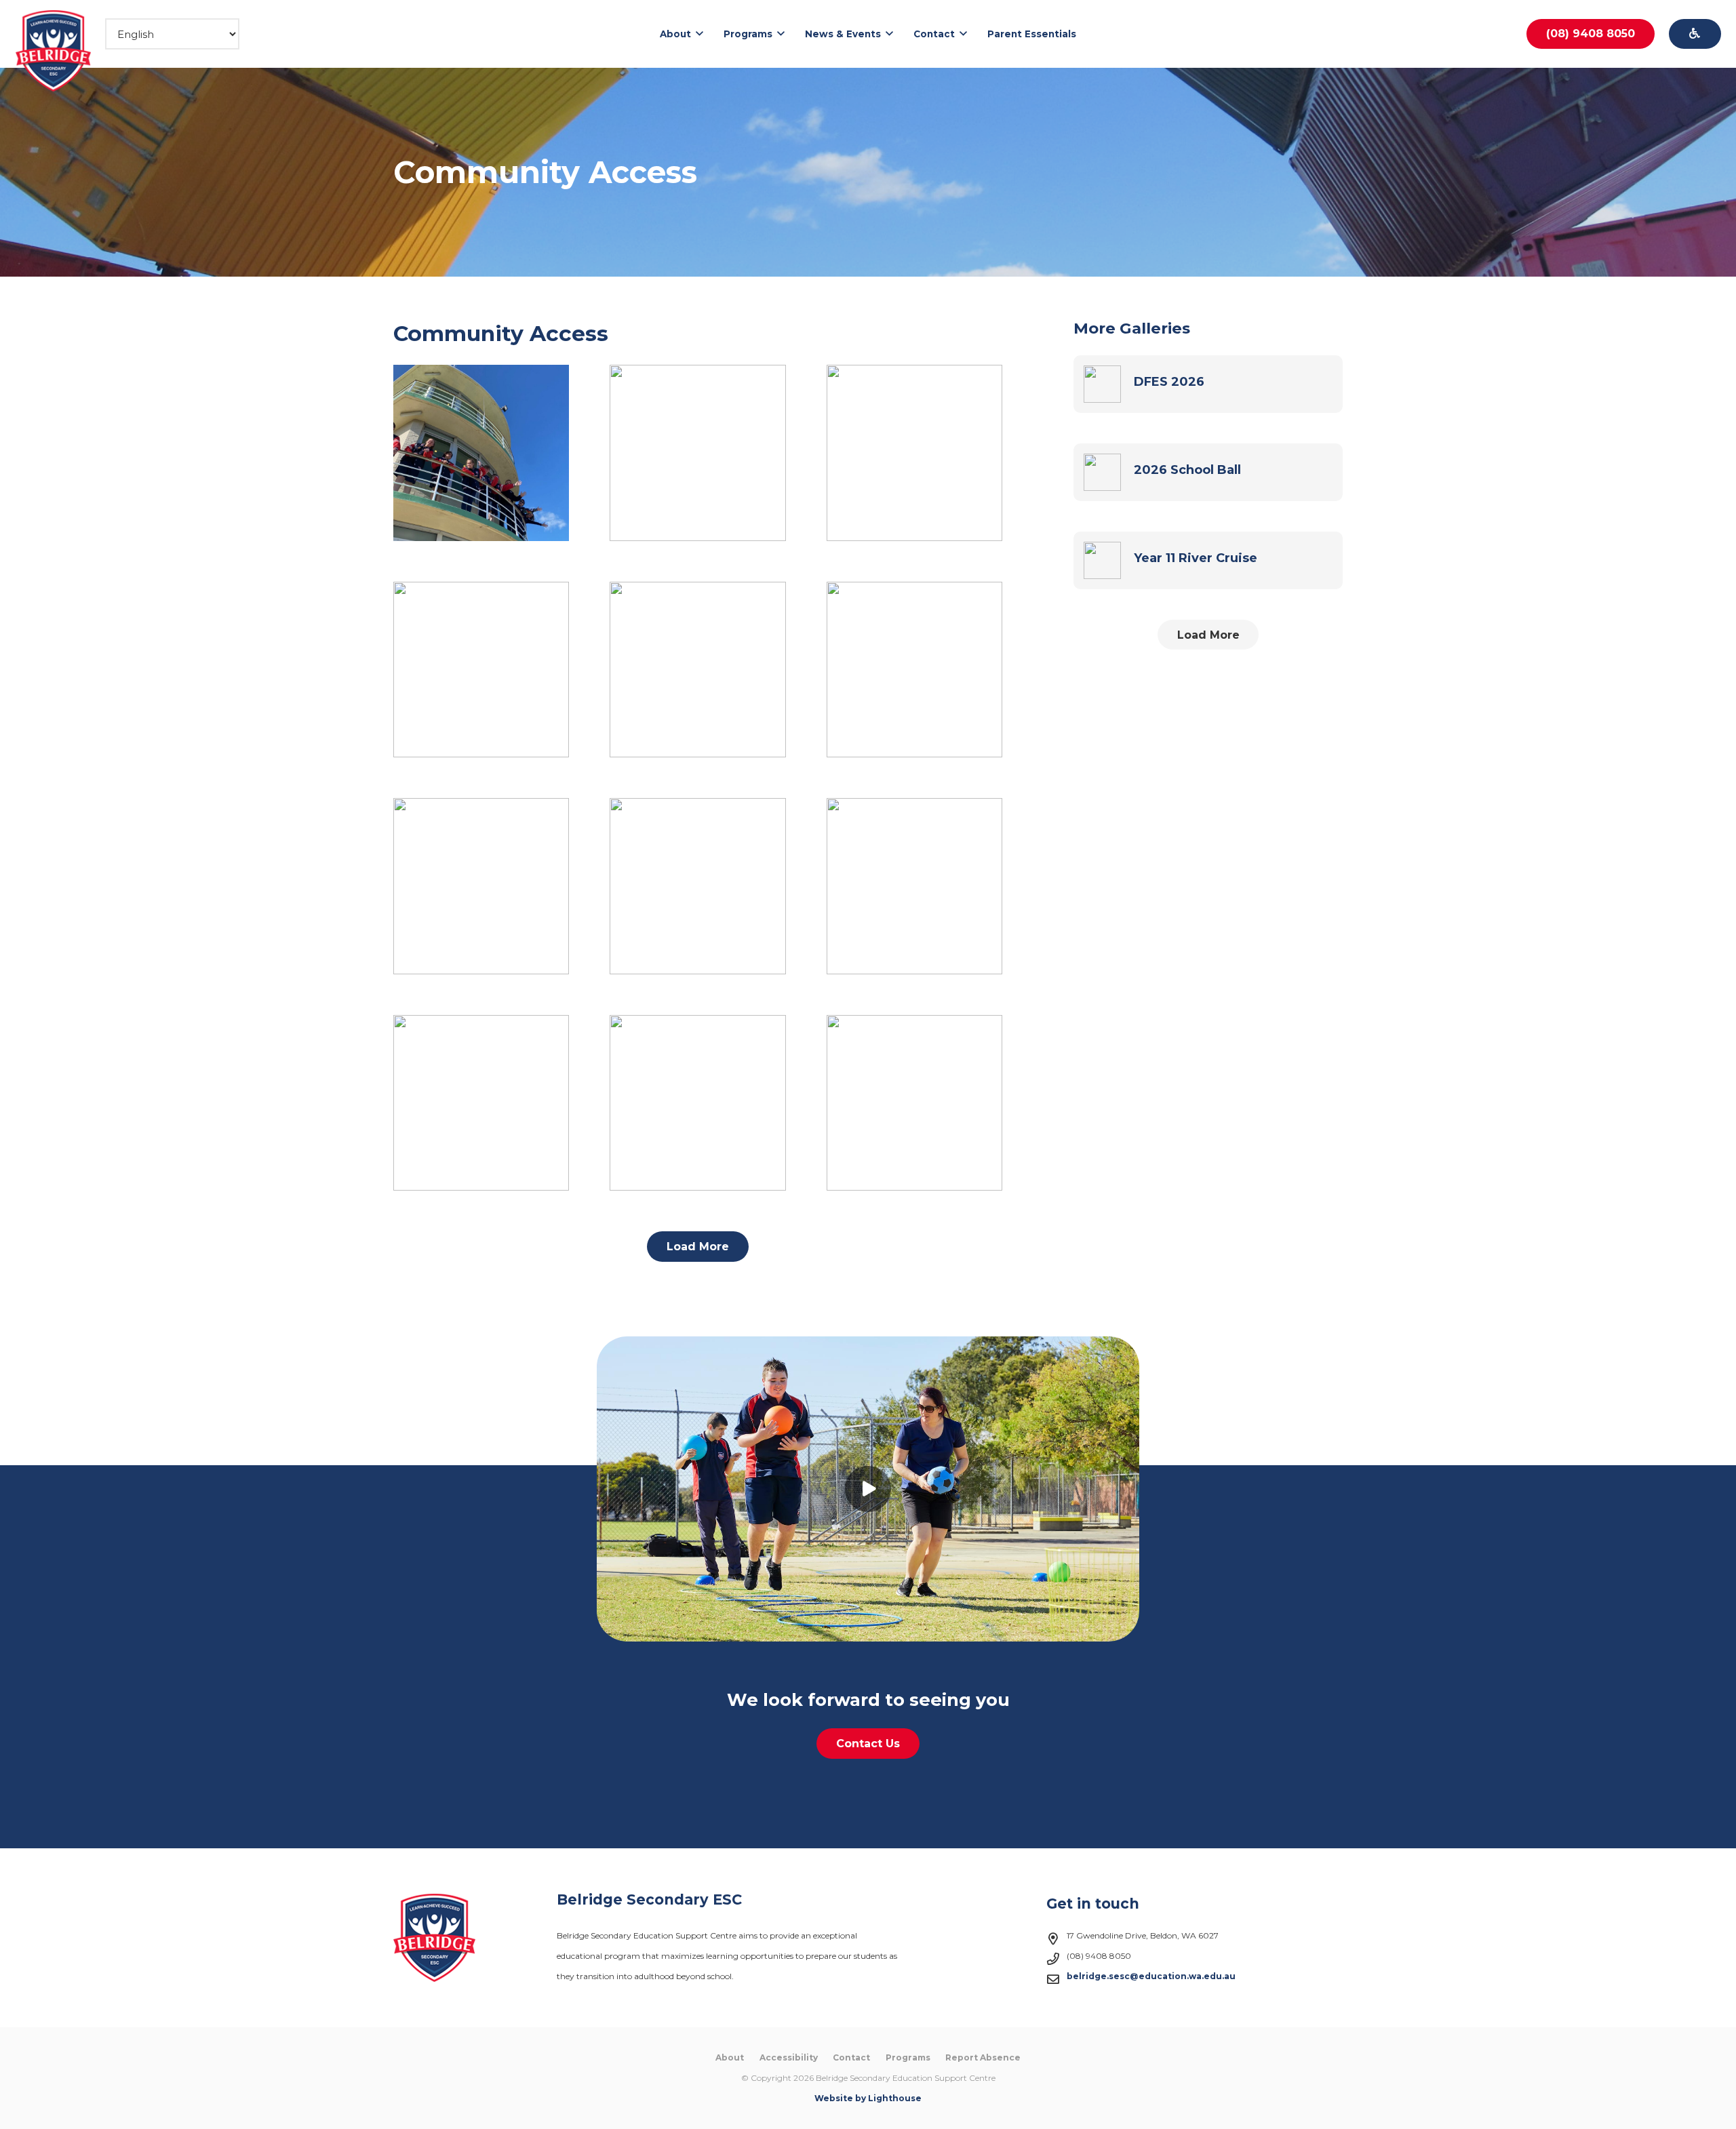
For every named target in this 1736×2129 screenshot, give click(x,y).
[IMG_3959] (914, 453)
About (730, 2057)
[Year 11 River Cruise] (1208, 560)
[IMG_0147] (697, 1103)
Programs (908, 2057)
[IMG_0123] (914, 1103)
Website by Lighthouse (868, 2098)
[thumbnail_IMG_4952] (481, 453)
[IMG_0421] (481, 1103)
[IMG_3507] (481, 670)
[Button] (1695, 34)
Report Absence (983, 2057)
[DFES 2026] (1208, 384)
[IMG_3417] (697, 670)
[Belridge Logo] (54, 51)
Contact (851, 2057)
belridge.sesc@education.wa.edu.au (1151, 1976)
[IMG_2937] (481, 886)
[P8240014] (697, 453)
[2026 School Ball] (1208, 472)
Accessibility (789, 2057)
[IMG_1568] (697, 886)
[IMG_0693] (914, 886)
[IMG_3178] (914, 670)
